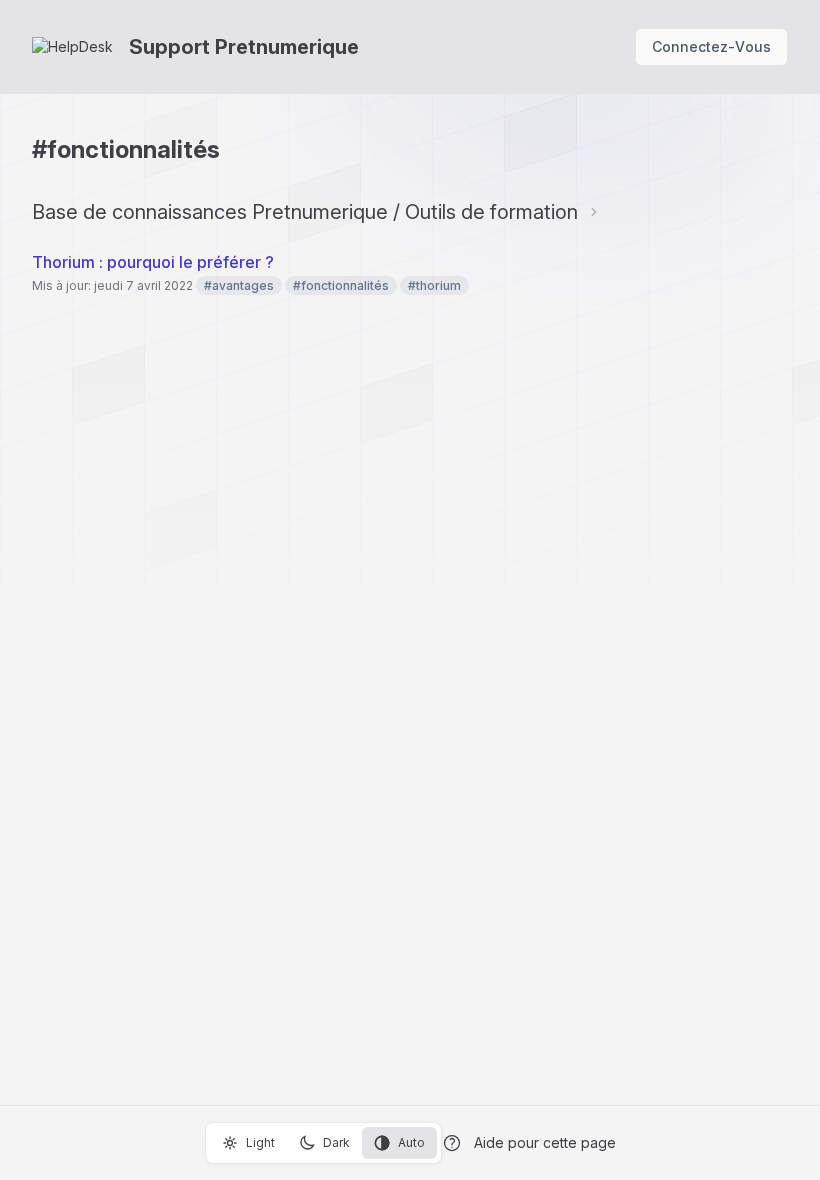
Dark (336, 1142)
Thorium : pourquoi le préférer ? (153, 262)
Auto (411, 1142)
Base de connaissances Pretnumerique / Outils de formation (305, 212)
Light (260, 1142)
